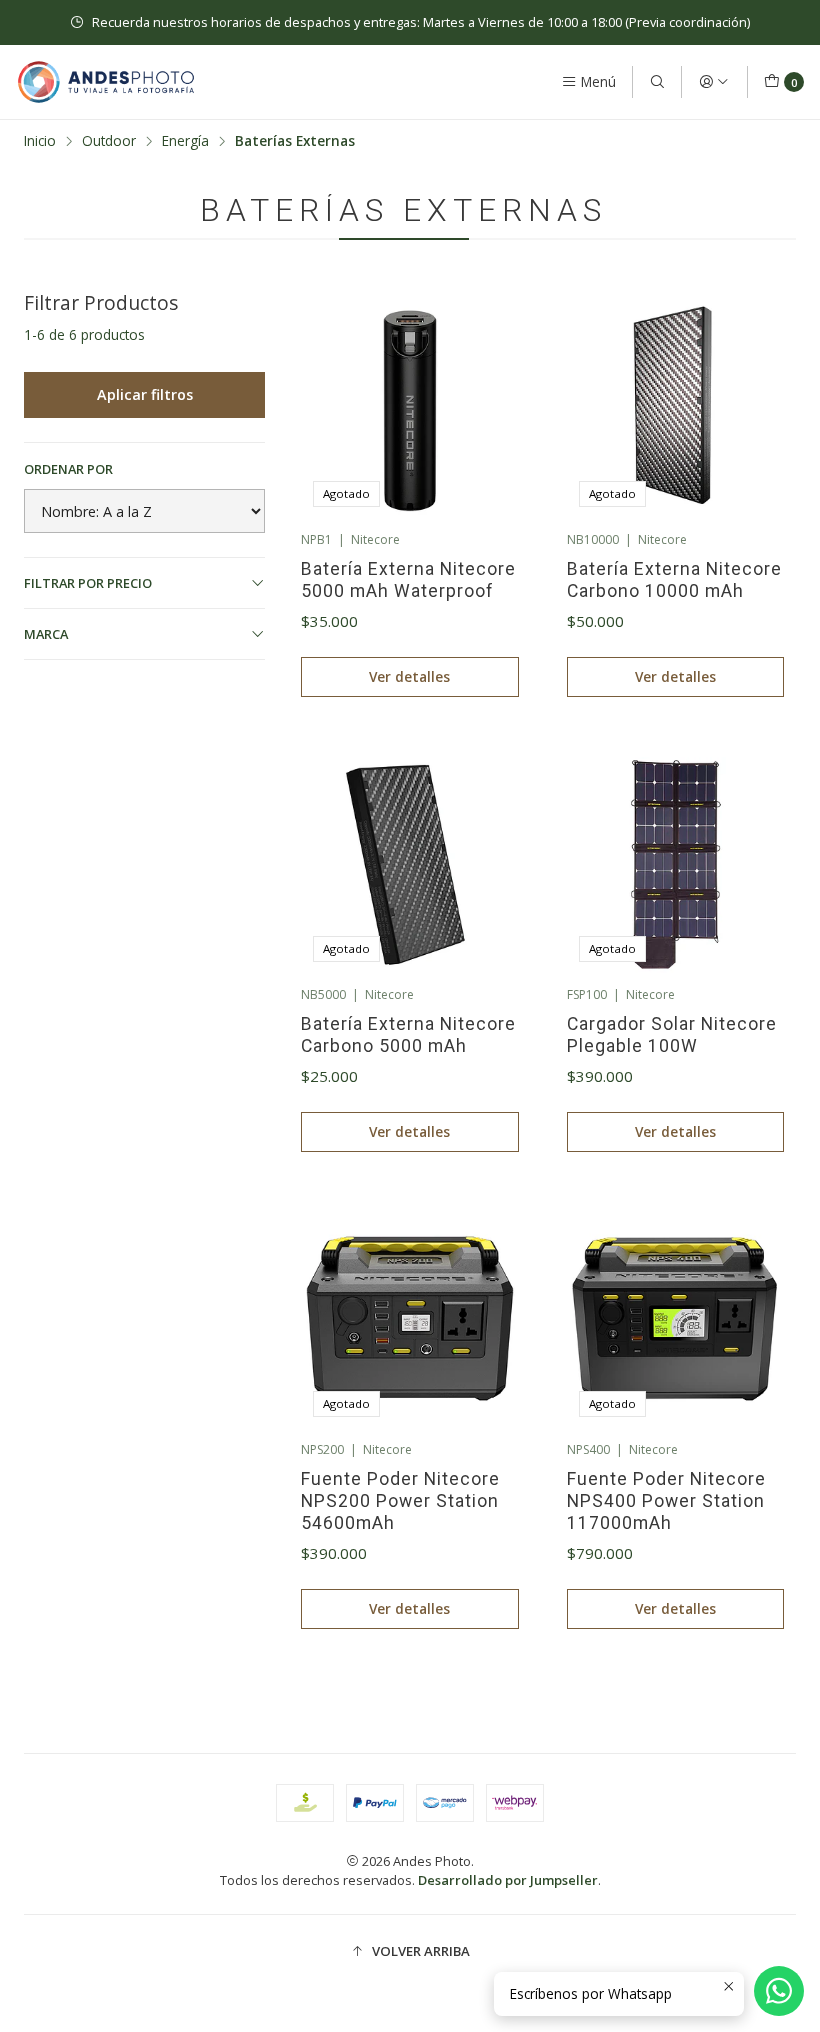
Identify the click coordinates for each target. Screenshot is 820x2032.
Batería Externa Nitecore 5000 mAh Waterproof (408, 580)
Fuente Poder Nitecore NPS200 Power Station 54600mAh (400, 1501)
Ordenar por (68, 469)
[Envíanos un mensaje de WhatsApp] (779, 1991)
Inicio (40, 141)
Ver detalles (409, 676)
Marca (46, 634)
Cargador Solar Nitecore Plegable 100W (672, 1035)
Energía (185, 141)
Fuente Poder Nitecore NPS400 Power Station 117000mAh (666, 1501)
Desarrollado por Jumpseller (508, 1880)
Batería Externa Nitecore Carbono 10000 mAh (674, 580)
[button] (410, 1951)
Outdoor (109, 141)
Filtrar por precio (88, 583)
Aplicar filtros (145, 394)
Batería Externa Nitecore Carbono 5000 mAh (408, 1035)
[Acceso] (714, 82)
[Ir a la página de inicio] (106, 82)
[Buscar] (657, 82)
